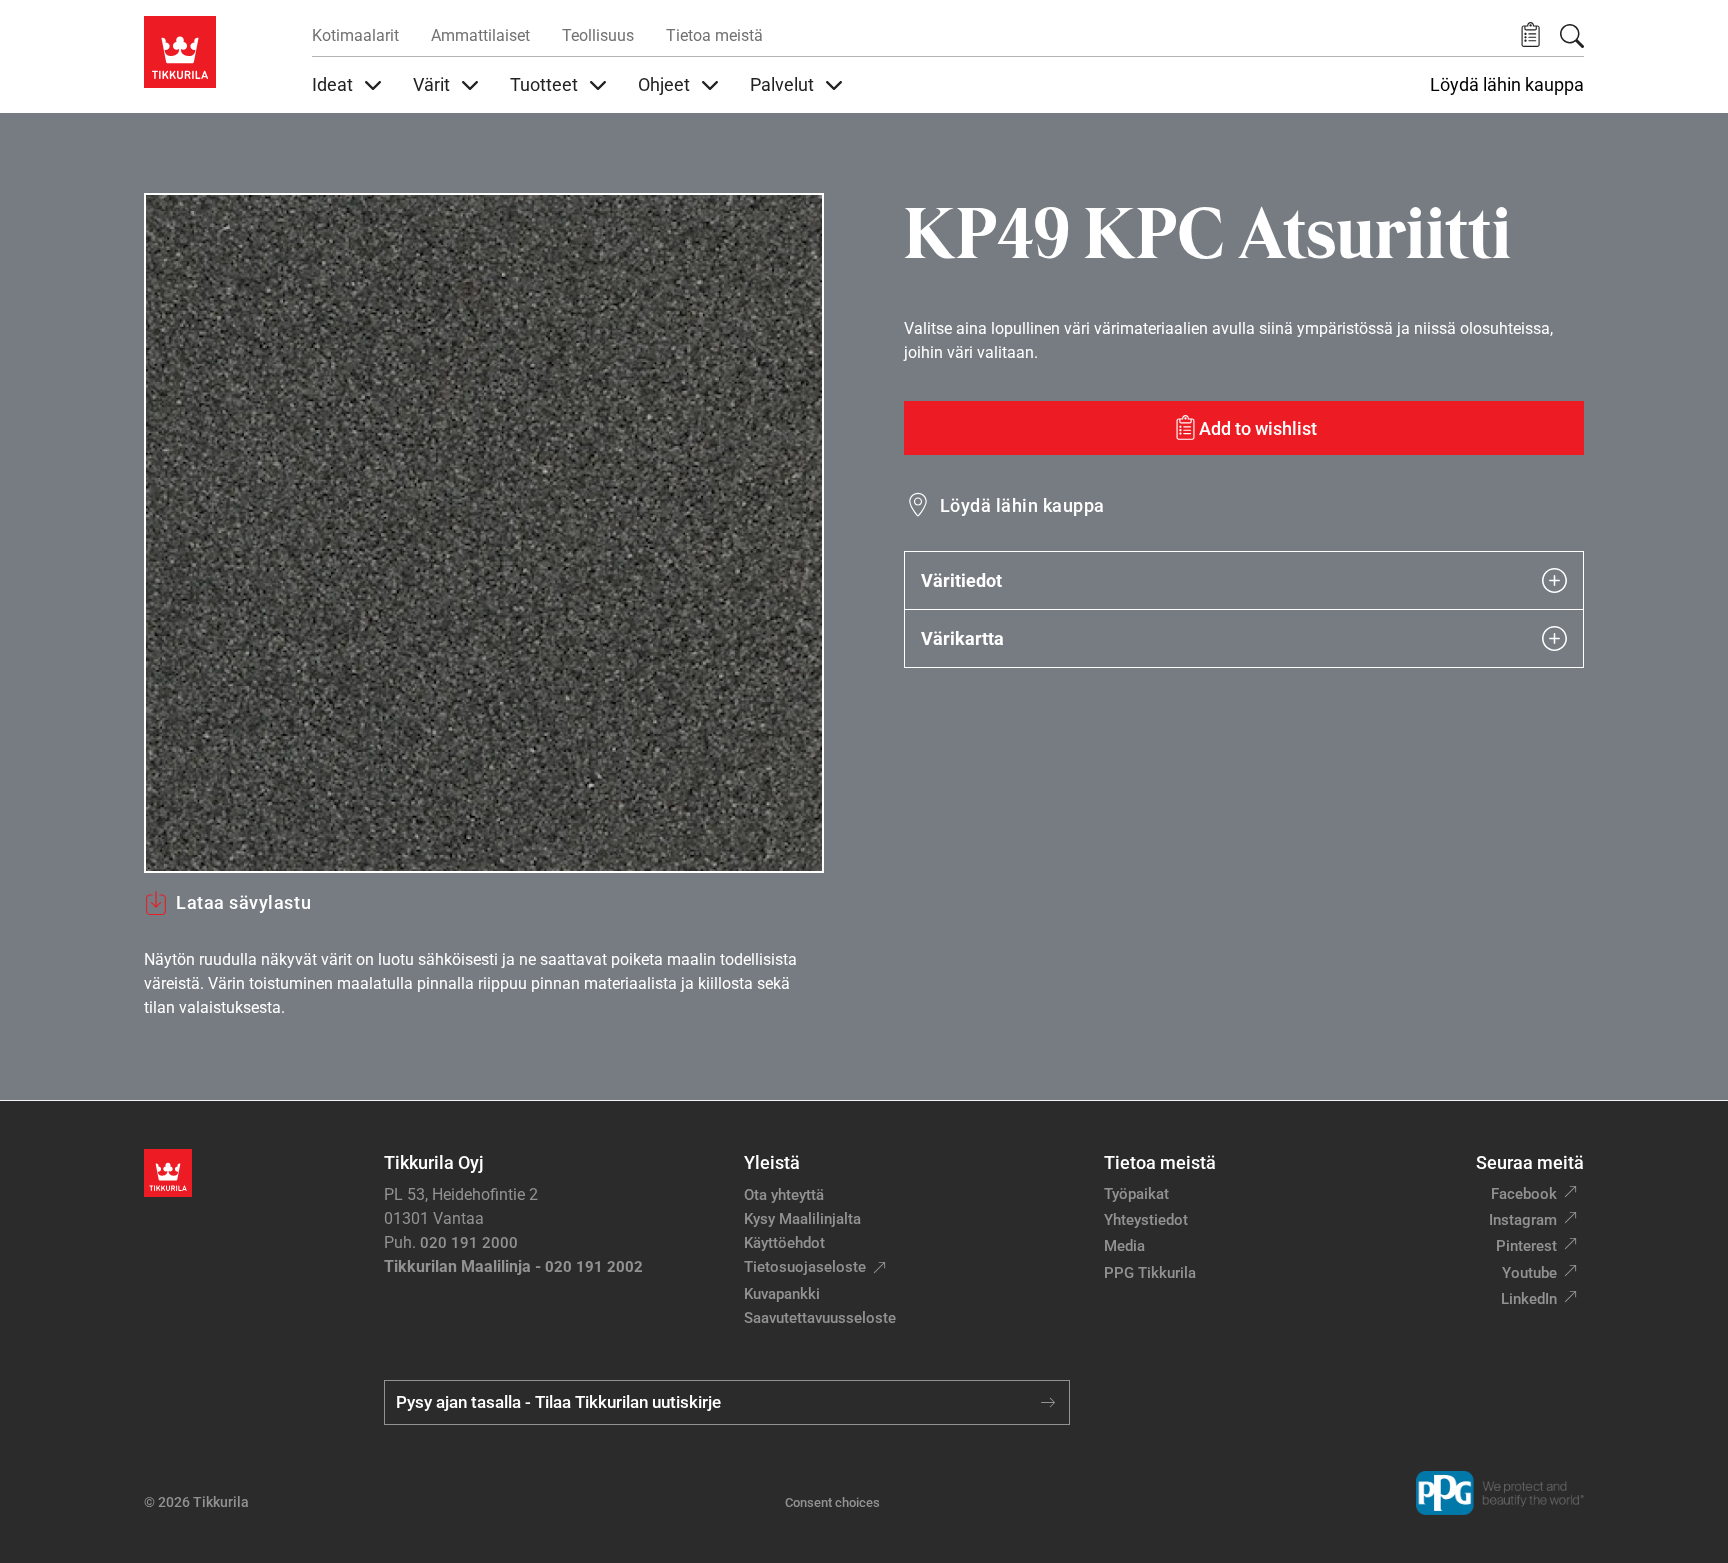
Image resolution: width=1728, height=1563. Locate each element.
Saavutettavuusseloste (820, 1318)
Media (1124, 1246)
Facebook (1524, 1194)
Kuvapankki (782, 1294)
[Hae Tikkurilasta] (1572, 36)
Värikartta (962, 638)
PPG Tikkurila (1150, 1273)
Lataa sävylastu (243, 902)
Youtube (1529, 1273)
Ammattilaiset (480, 35)
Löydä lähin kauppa (1507, 85)
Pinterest (1526, 1246)
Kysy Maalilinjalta (802, 1219)
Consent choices (832, 1502)
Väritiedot (961, 580)
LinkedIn (1529, 1299)
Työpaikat (1136, 1194)
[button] (1530, 35)
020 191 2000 (469, 1243)
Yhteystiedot (1146, 1220)
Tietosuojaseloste (805, 1267)
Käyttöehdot (784, 1243)
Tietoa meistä (714, 35)
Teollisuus (598, 35)
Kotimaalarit (355, 35)
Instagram (1523, 1220)
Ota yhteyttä (784, 1195)
